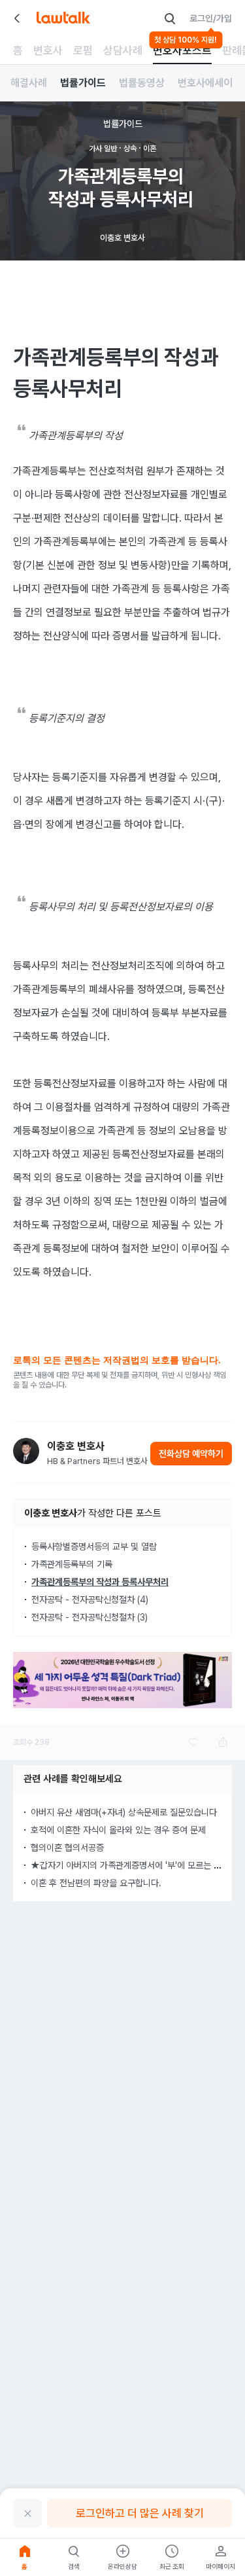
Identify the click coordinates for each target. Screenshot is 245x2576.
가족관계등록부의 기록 (72, 1564)
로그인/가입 (211, 18)
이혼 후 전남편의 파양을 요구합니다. (96, 1883)
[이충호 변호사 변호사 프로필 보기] (26, 1451)
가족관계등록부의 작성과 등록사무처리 (100, 1582)
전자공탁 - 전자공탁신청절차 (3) (90, 1617)
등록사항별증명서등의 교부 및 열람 (94, 1547)
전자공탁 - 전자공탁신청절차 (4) (90, 1600)
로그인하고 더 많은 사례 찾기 (140, 2513)
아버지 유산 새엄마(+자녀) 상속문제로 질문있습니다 (124, 1812)
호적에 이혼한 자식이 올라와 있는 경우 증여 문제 (118, 1830)
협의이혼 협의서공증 (67, 1848)
